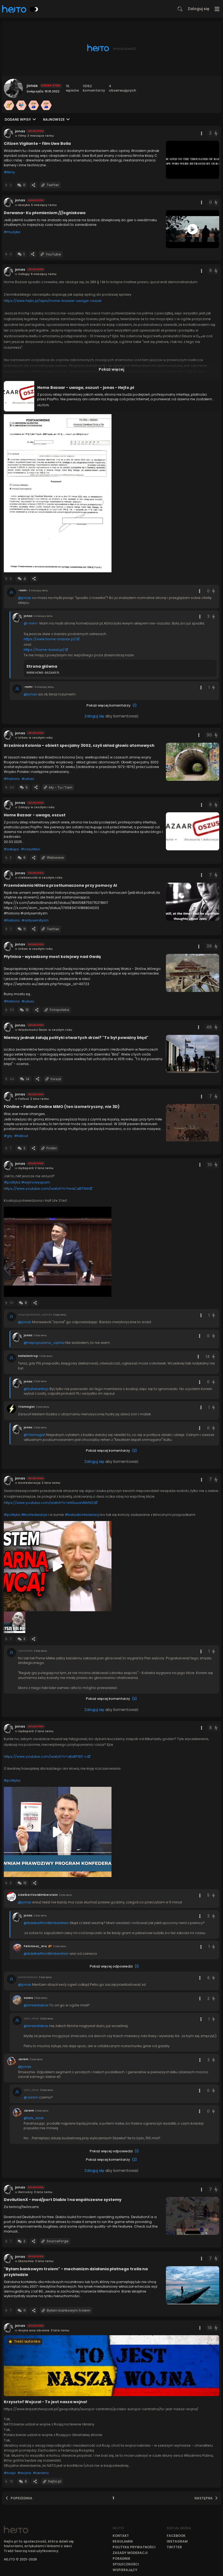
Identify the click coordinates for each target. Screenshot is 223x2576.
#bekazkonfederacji (82, 1515)
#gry (8, 1136)
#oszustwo (31, 849)
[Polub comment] (213, 591)
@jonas (25, 598)
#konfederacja (34, 1515)
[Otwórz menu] (217, 9)
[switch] (34, 9)
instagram (177, 2541)
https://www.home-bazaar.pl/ (50, 639)
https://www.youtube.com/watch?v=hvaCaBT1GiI (46, 1189)
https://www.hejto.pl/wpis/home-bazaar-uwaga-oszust (53, 301)
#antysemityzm (35, 920)
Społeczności (126, 2564)
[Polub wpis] (216, 133)
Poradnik (121, 2558)
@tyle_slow (34, 2118)
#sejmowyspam (36, 1182)
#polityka (12, 1182)
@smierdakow (36, 2005)
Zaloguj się (199, 9)
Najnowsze (54, 119)
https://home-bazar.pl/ (44, 650)
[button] (58, 493)
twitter (174, 2547)
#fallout (21, 1136)
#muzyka (12, 232)
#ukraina (41, 2473)
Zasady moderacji (130, 2553)
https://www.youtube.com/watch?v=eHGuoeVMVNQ (49, 1503)
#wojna (24, 2473)
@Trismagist (34, 1435)
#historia (12, 779)
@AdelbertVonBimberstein (46, 1923)
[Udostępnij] (33, 185)
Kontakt (121, 2536)
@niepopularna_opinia (44, 1343)
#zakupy (11, 849)
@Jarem (31, 2097)
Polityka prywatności (134, 2547)
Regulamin (123, 2541)
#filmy (9, 172)
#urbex (28, 779)
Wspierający (125, 2570)
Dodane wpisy (18, 119)
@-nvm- (31, 623)
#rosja (10, 2473)
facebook (176, 2536)
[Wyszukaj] (180, 9)
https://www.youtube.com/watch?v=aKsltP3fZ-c (45, 1757)
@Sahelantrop (36, 1389)
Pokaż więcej (112, 369)
